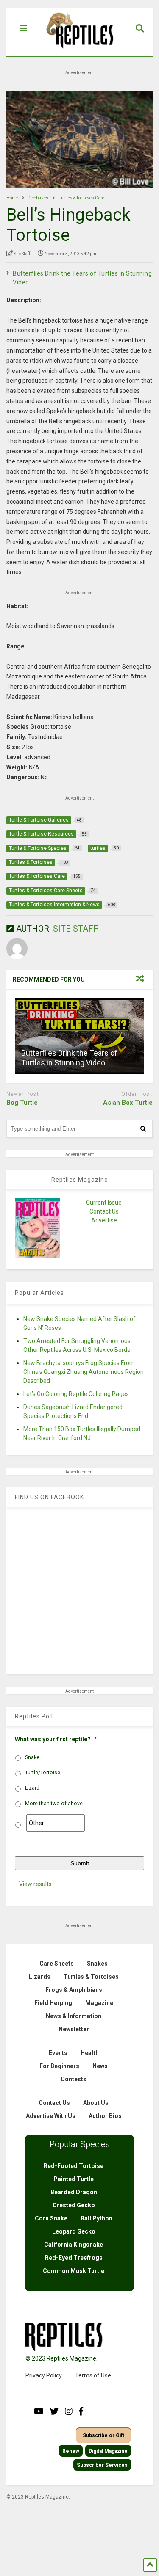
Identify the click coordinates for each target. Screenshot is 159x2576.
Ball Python (96, 2218)
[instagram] (69, 2411)
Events (58, 2053)
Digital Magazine (108, 2451)
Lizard (32, 1788)
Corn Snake (51, 2218)
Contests (74, 2079)
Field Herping (53, 2003)
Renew (71, 2451)
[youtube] (39, 2411)
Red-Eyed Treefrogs (74, 2258)
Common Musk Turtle (74, 2271)
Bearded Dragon (74, 2192)
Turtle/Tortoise (43, 1773)
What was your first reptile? (56, 1739)
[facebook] (81, 2411)
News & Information (74, 2016)
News (100, 2066)
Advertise (104, 1220)
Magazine (99, 2003)
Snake (32, 1757)
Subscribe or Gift (103, 2435)
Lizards (40, 1977)
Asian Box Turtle (128, 1103)
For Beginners (59, 2066)
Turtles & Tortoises (91, 1977)
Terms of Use (93, 2375)
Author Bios (105, 2116)
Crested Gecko (74, 2205)
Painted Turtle (74, 2179)
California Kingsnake (74, 2245)
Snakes (97, 1964)
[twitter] (54, 2411)
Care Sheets (57, 1964)
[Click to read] (79, 1036)
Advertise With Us (51, 2116)
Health (90, 2053)
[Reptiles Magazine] (77, 52)
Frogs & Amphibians (74, 1990)
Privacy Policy (44, 2375)
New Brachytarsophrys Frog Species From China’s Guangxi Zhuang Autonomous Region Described (84, 1372)
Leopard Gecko (74, 2231)
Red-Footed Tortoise (74, 2166)
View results (35, 1884)
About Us (96, 2103)
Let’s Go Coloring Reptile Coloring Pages (76, 1394)
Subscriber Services (102, 2465)
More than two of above (54, 1804)
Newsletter (74, 2029)
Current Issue (104, 1203)
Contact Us (104, 1211)
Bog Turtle (22, 1103)
